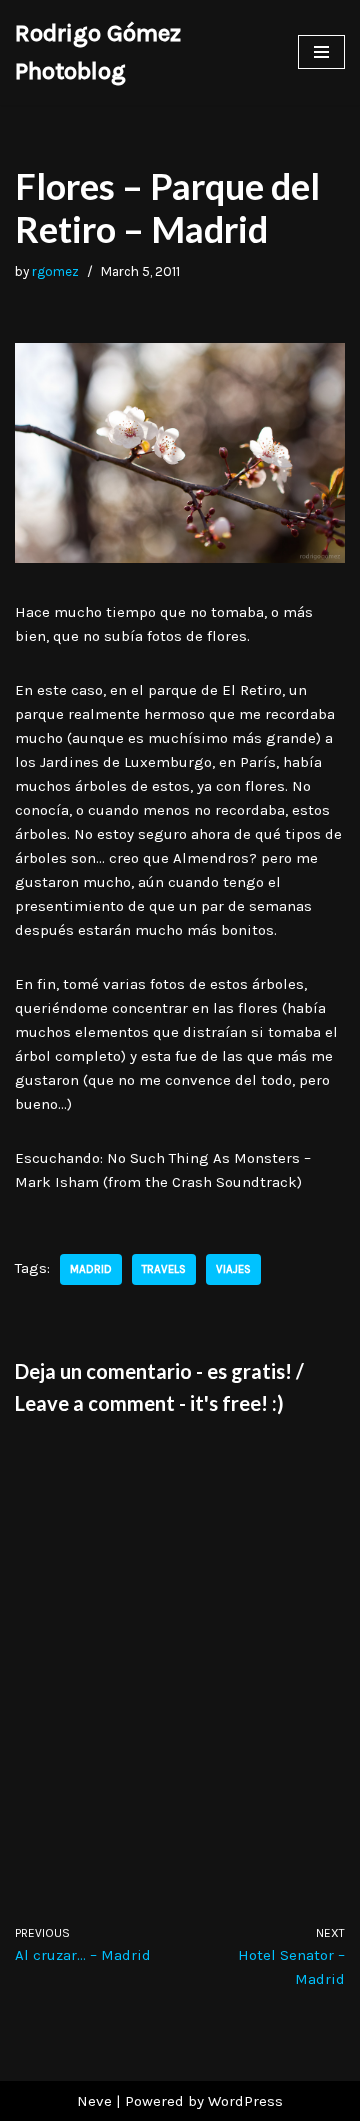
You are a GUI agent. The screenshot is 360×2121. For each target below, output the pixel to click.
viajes (233, 1269)
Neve (94, 2101)
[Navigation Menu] (321, 52)
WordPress (245, 2101)
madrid (91, 1269)
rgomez (55, 271)
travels (164, 1269)
